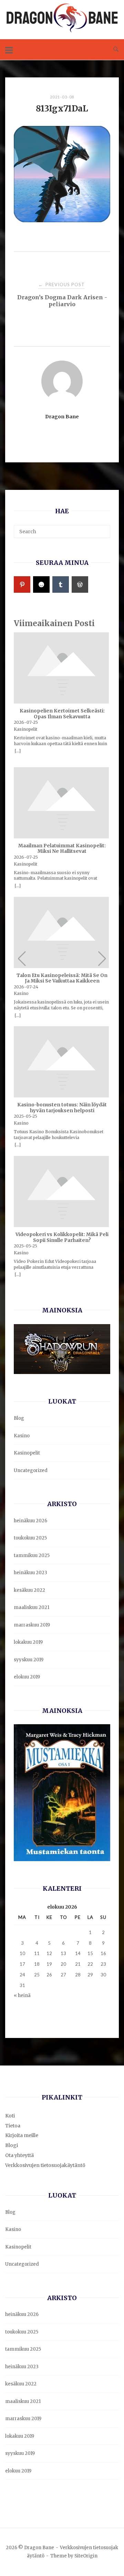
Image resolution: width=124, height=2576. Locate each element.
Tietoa (13, 2126)
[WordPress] (80, 584)
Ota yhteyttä (19, 2155)
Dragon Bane (62, 417)
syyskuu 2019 (29, 1660)
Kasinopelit (27, 1453)
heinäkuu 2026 (30, 1521)
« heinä (22, 1995)
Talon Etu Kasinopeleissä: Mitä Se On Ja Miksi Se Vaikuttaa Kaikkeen (62, 979)
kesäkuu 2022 (29, 1590)
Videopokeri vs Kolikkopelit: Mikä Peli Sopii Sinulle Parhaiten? (62, 1238)
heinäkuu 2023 (30, 1573)
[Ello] (41, 584)
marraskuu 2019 (32, 1625)
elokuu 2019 (27, 1677)
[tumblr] (61, 584)
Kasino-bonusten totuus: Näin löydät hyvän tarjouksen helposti (62, 1108)
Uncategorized (31, 1471)
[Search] (102, 528)
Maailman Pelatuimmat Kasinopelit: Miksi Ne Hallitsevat (62, 849)
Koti (10, 2116)
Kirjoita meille (22, 2135)
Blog (19, 1418)
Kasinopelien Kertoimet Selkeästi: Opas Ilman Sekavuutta (62, 714)
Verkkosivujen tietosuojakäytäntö (45, 2165)
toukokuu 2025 (30, 1538)
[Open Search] (116, 50)
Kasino (22, 1436)
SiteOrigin (86, 2556)
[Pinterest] (22, 584)
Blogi (12, 2145)
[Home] (62, 30)
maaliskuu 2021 (32, 1607)
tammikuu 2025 (32, 1555)
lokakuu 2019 (28, 1642)
